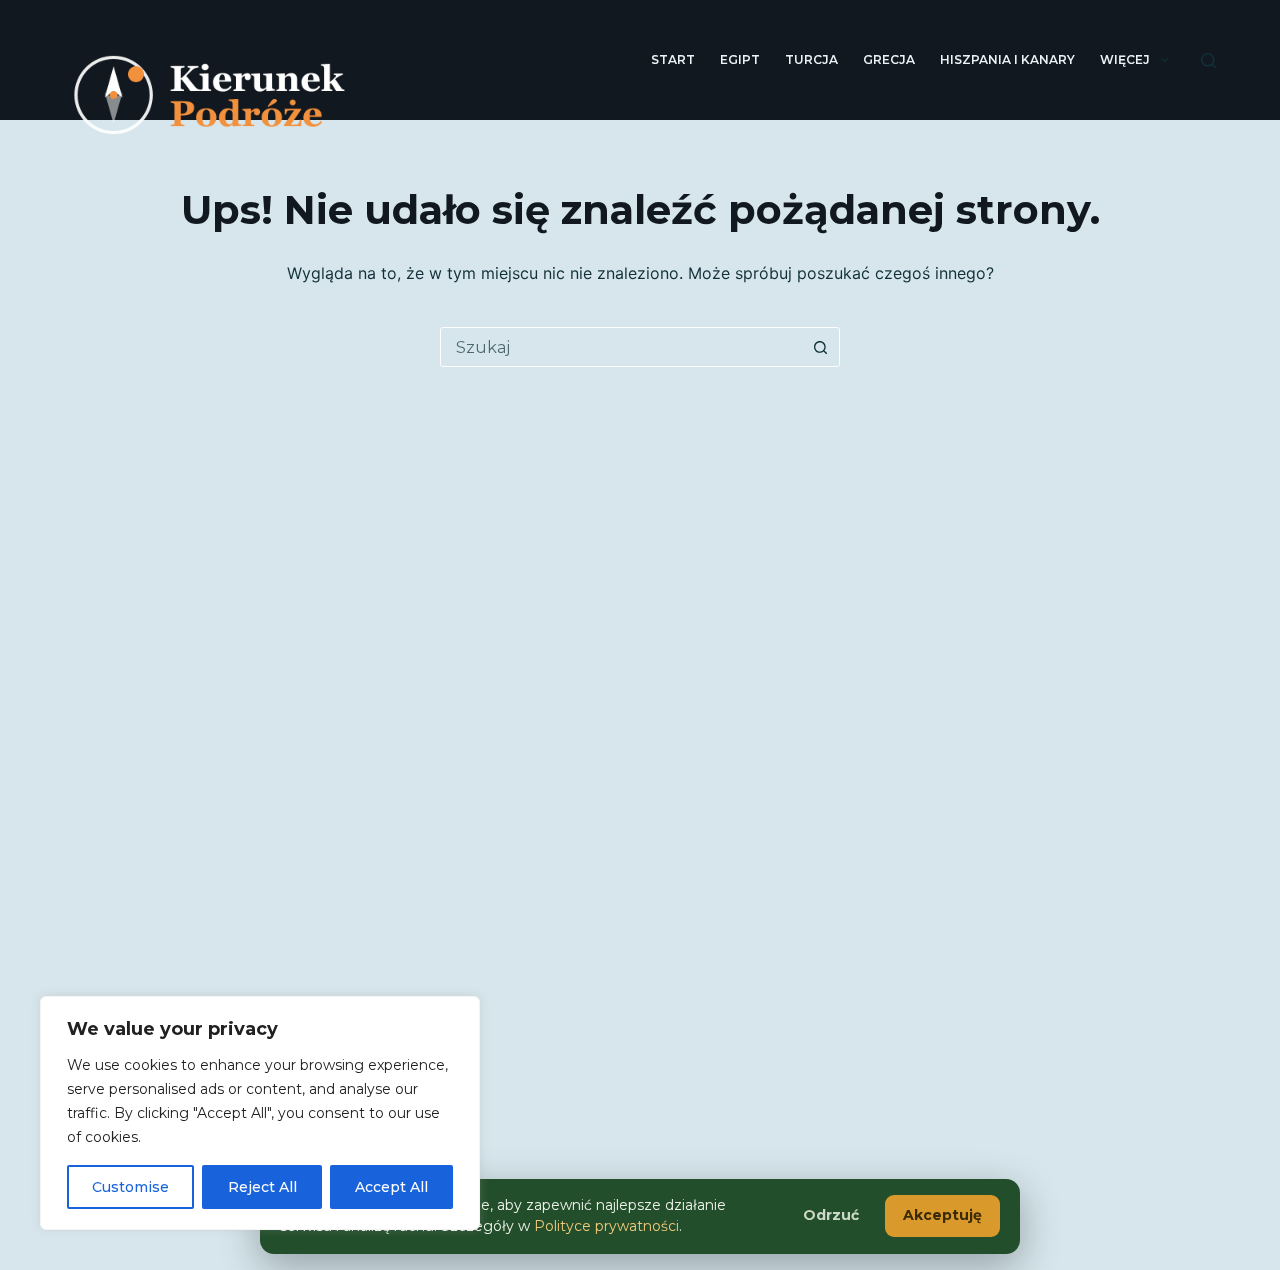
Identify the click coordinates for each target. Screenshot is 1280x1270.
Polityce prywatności (606, 1226)
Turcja (811, 59)
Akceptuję (942, 1215)
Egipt (740, 59)
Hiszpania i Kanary (1007, 59)
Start (673, 59)
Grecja (889, 59)
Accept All (391, 1187)
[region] (260, 1113)
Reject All (262, 1187)
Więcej (1125, 59)
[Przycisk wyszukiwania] (820, 347)
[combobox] (621, 347)
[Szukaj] (1208, 60)
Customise (130, 1187)
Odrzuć (831, 1215)
